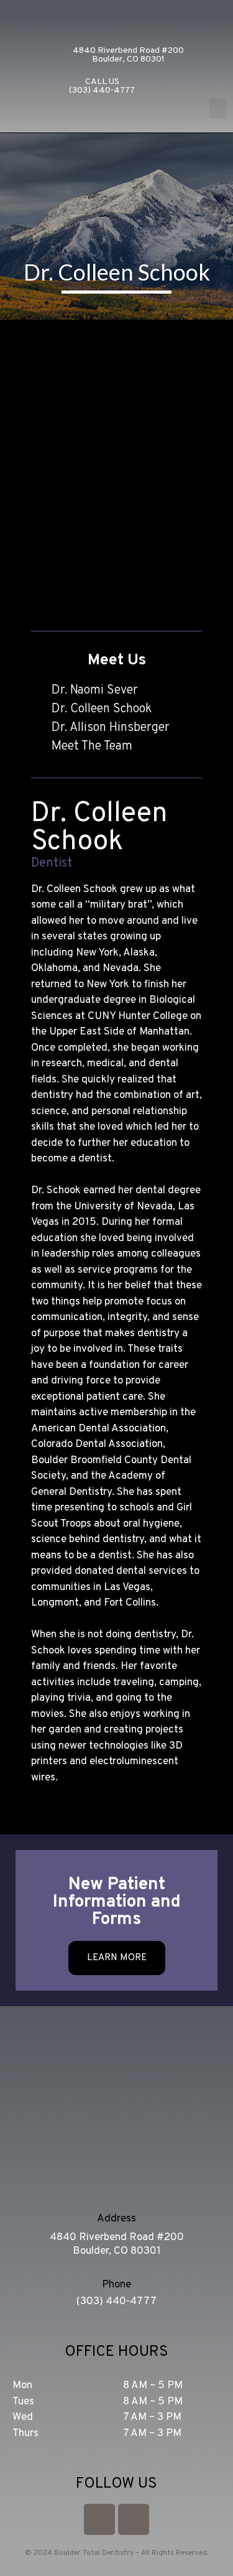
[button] (218, 109)
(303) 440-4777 (116, 2302)
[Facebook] (134, 2519)
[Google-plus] (99, 2519)
